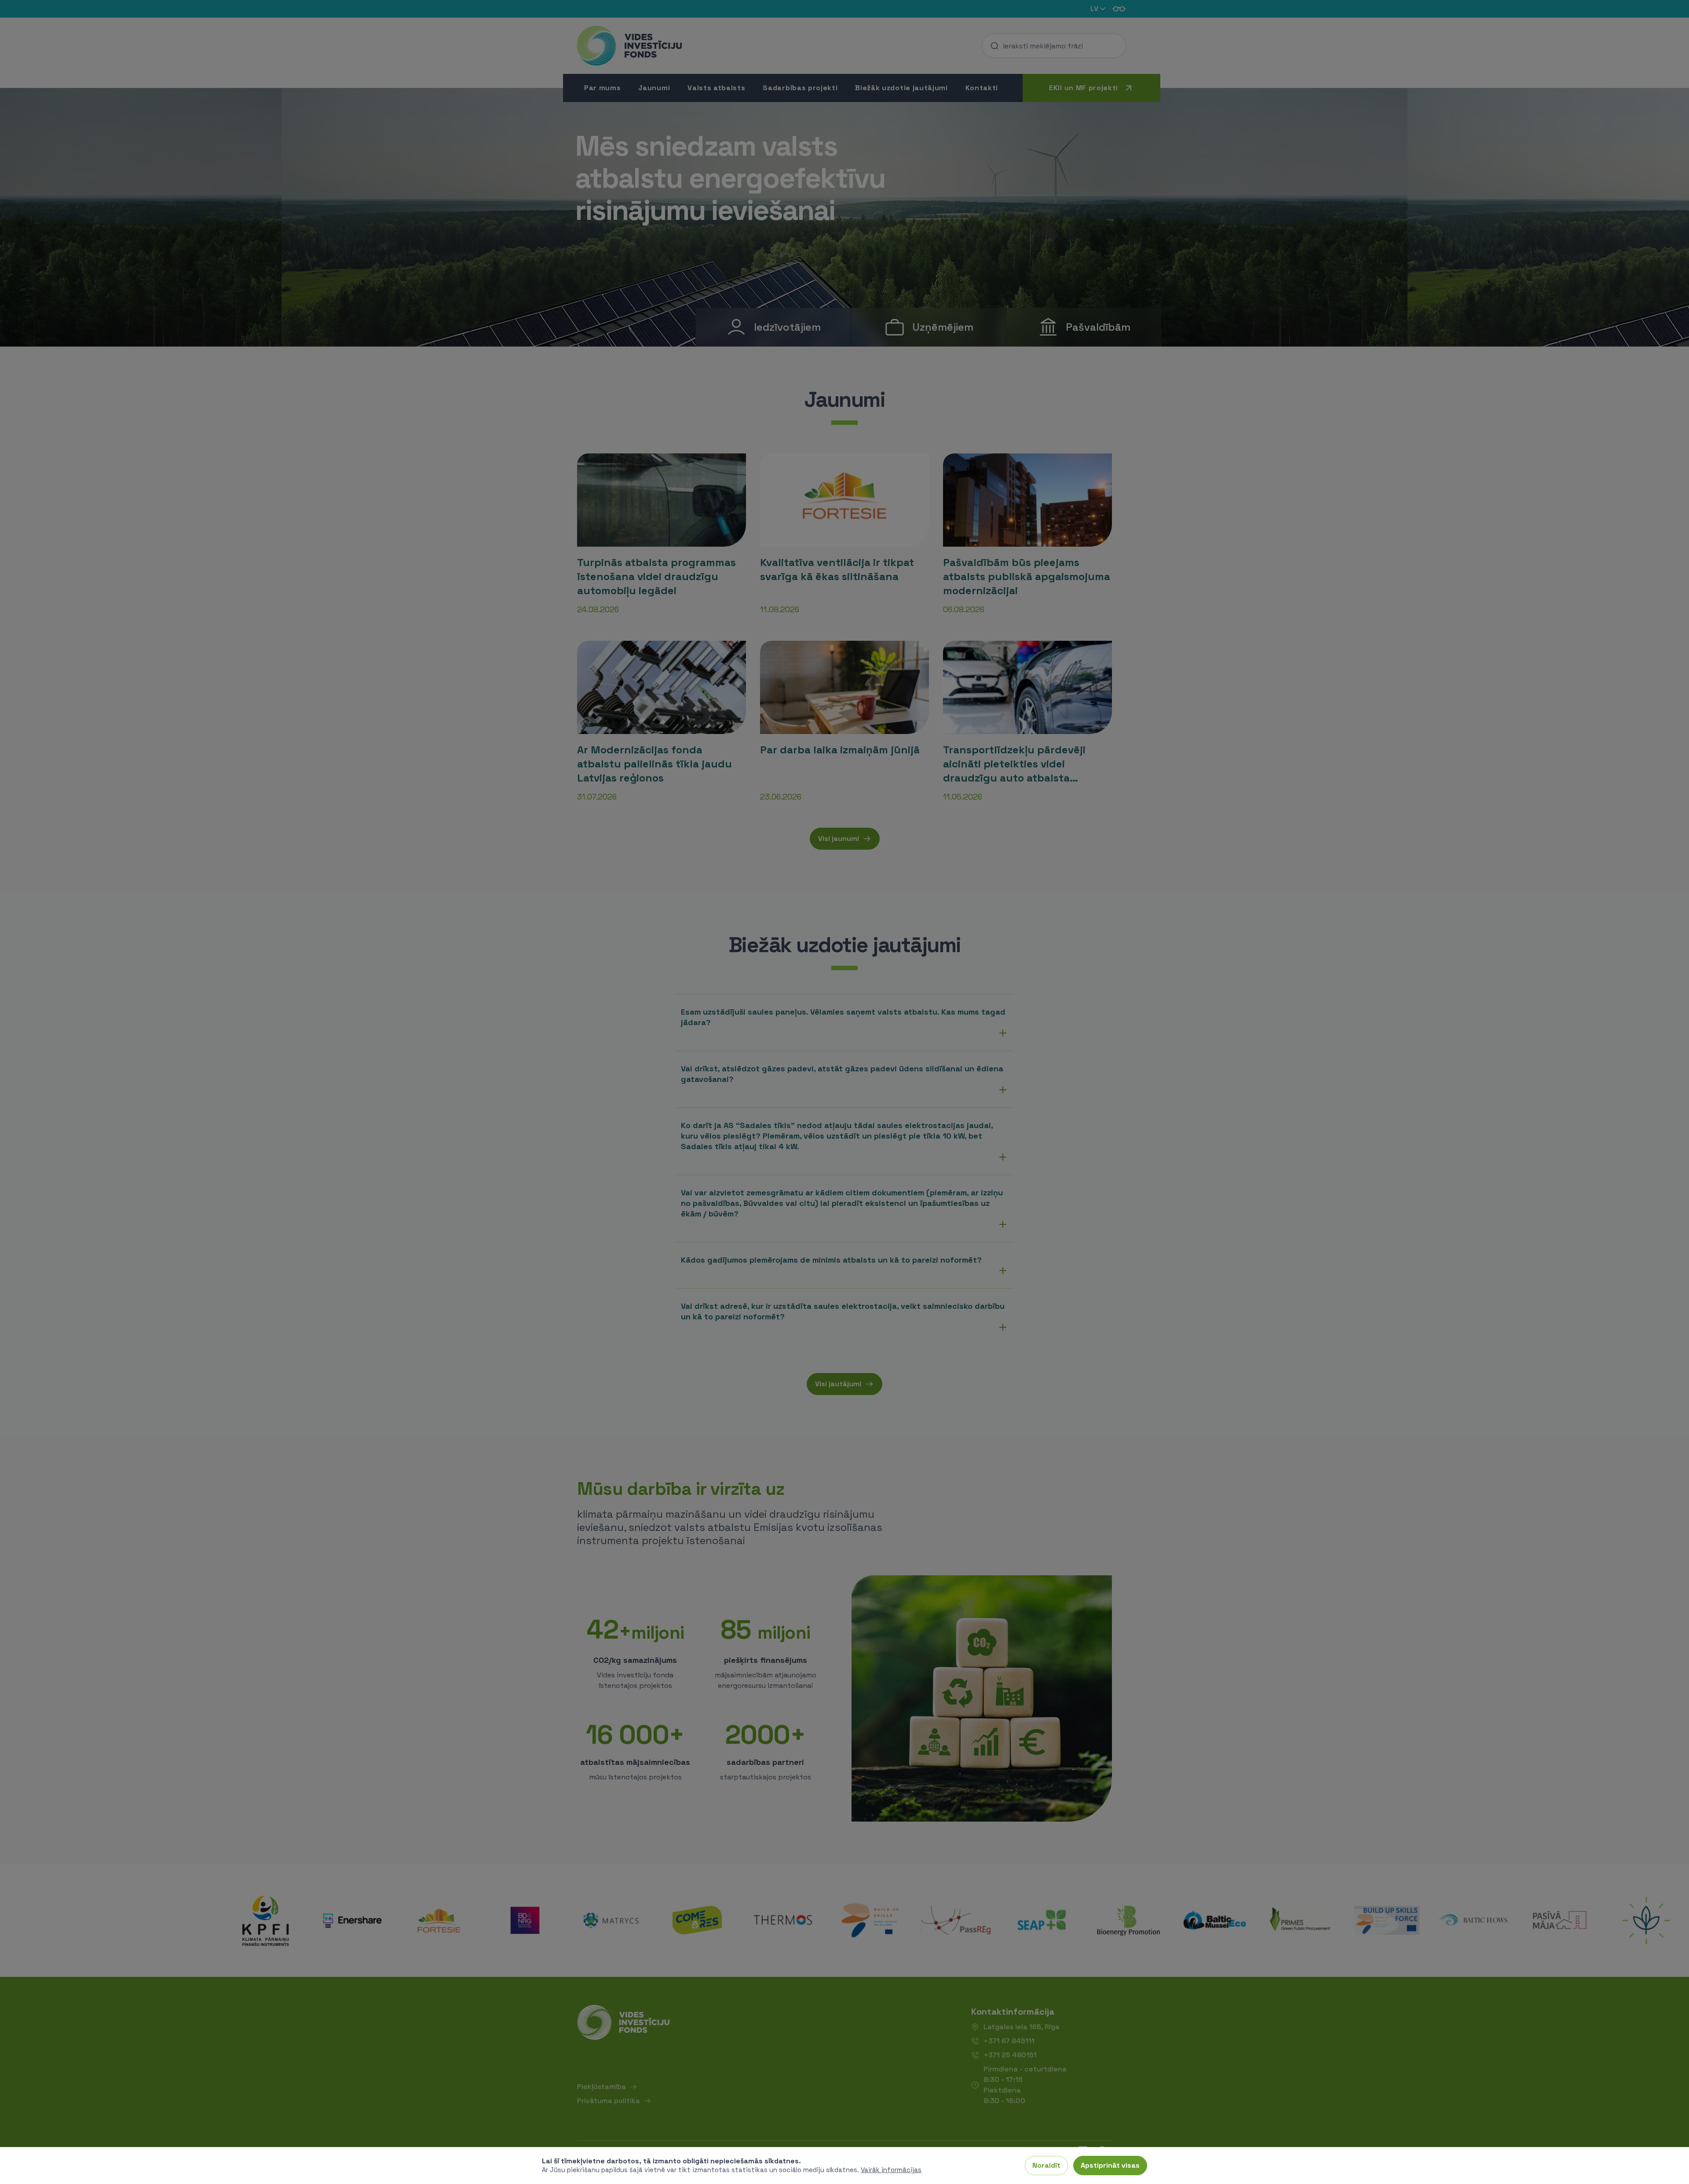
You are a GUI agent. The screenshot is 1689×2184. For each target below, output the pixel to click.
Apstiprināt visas (1110, 2165)
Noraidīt (1046, 2165)
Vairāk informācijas (891, 2170)
